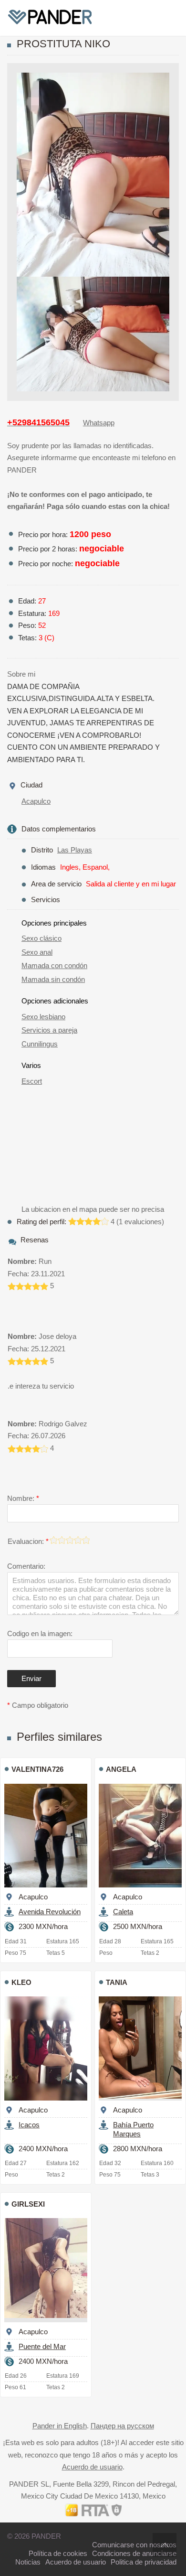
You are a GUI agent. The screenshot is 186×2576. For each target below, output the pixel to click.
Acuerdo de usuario (92, 2467)
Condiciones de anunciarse (134, 2553)
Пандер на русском (122, 2426)
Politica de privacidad (144, 2562)
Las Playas (75, 850)
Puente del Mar (42, 2346)
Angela (121, 1769)
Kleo (21, 1982)
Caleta (123, 1912)
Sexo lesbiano (43, 1017)
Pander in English (60, 2426)
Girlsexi (28, 2204)
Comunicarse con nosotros (134, 2545)
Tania (117, 1982)
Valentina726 (37, 1769)
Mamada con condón (54, 965)
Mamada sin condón (53, 979)
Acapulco (36, 801)
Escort (32, 1081)
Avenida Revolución (50, 1912)
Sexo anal (37, 952)
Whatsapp (99, 423)
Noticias (28, 2562)
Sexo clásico (41, 938)
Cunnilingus (40, 1044)
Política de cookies (58, 2553)
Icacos (29, 2125)
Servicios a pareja (49, 1030)
